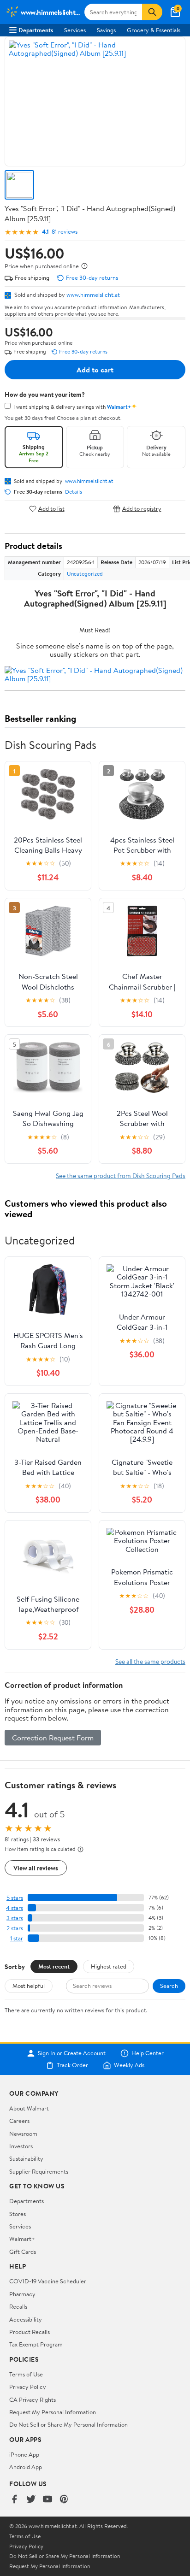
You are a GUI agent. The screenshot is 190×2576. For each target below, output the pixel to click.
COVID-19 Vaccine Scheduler (48, 2281)
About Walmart (29, 2108)
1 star (17, 1938)
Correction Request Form (53, 1738)
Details (74, 492)
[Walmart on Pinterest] (64, 2500)
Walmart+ (22, 2239)
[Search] (152, 12)
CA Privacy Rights (33, 2399)
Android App (26, 2467)
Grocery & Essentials (154, 30)
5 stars (15, 1898)
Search (169, 1986)
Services (75, 30)
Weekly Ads (129, 2065)
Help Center (148, 2053)
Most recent (54, 1966)
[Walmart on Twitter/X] (31, 2500)
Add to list (51, 509)
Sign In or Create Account (72, 2053)
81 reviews (65, 232)
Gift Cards (23, 2252)
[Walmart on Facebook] (14, 2500)
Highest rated (109, 1966)
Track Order (72, 2065)
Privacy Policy (28, 2387)
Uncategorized (85, 574)
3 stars (15, 1918)
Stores (18, 2214)
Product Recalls (30, 2332)
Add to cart (95, 370)
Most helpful (29, 1986)
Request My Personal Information (53, 2412)
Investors (21, 2146)
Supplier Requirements (39, 2171)
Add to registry (142, 509)
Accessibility (26, 2319)
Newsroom (23, 2134)
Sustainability (26, 2158)
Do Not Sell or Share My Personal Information (68, 2424)
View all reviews (36, 1868)
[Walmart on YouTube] (47, 2500)
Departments (36, 30)
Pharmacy (22, 2294)
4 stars (15, 1908)
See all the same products (150, 1661)
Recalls (18, 2306)
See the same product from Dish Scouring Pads (121, 1176)
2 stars (15, 1928)
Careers (19, 2121)
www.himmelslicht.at (93, 295)
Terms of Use (26, 2374)
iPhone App (24, 2454)
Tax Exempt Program (36, 2344)
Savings (106, 30)
